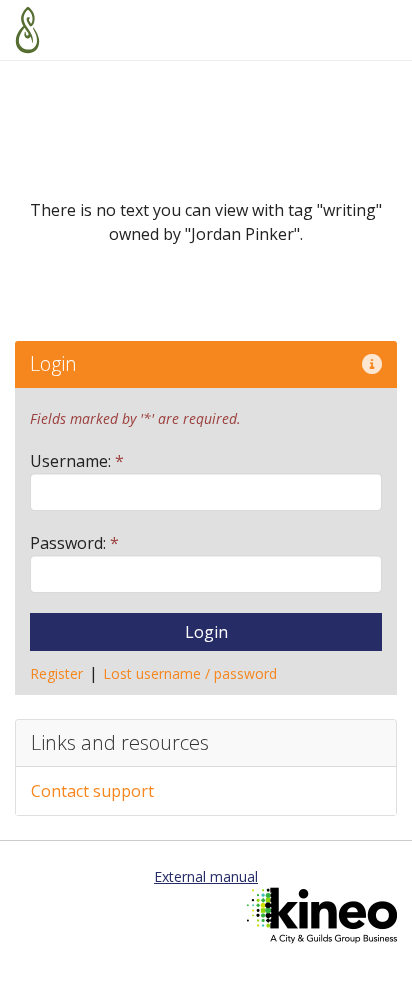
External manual (206, 876)
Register (56, 673)
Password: (74, 543)
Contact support (92, 791)
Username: (77, 461)
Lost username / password (190, 673)
